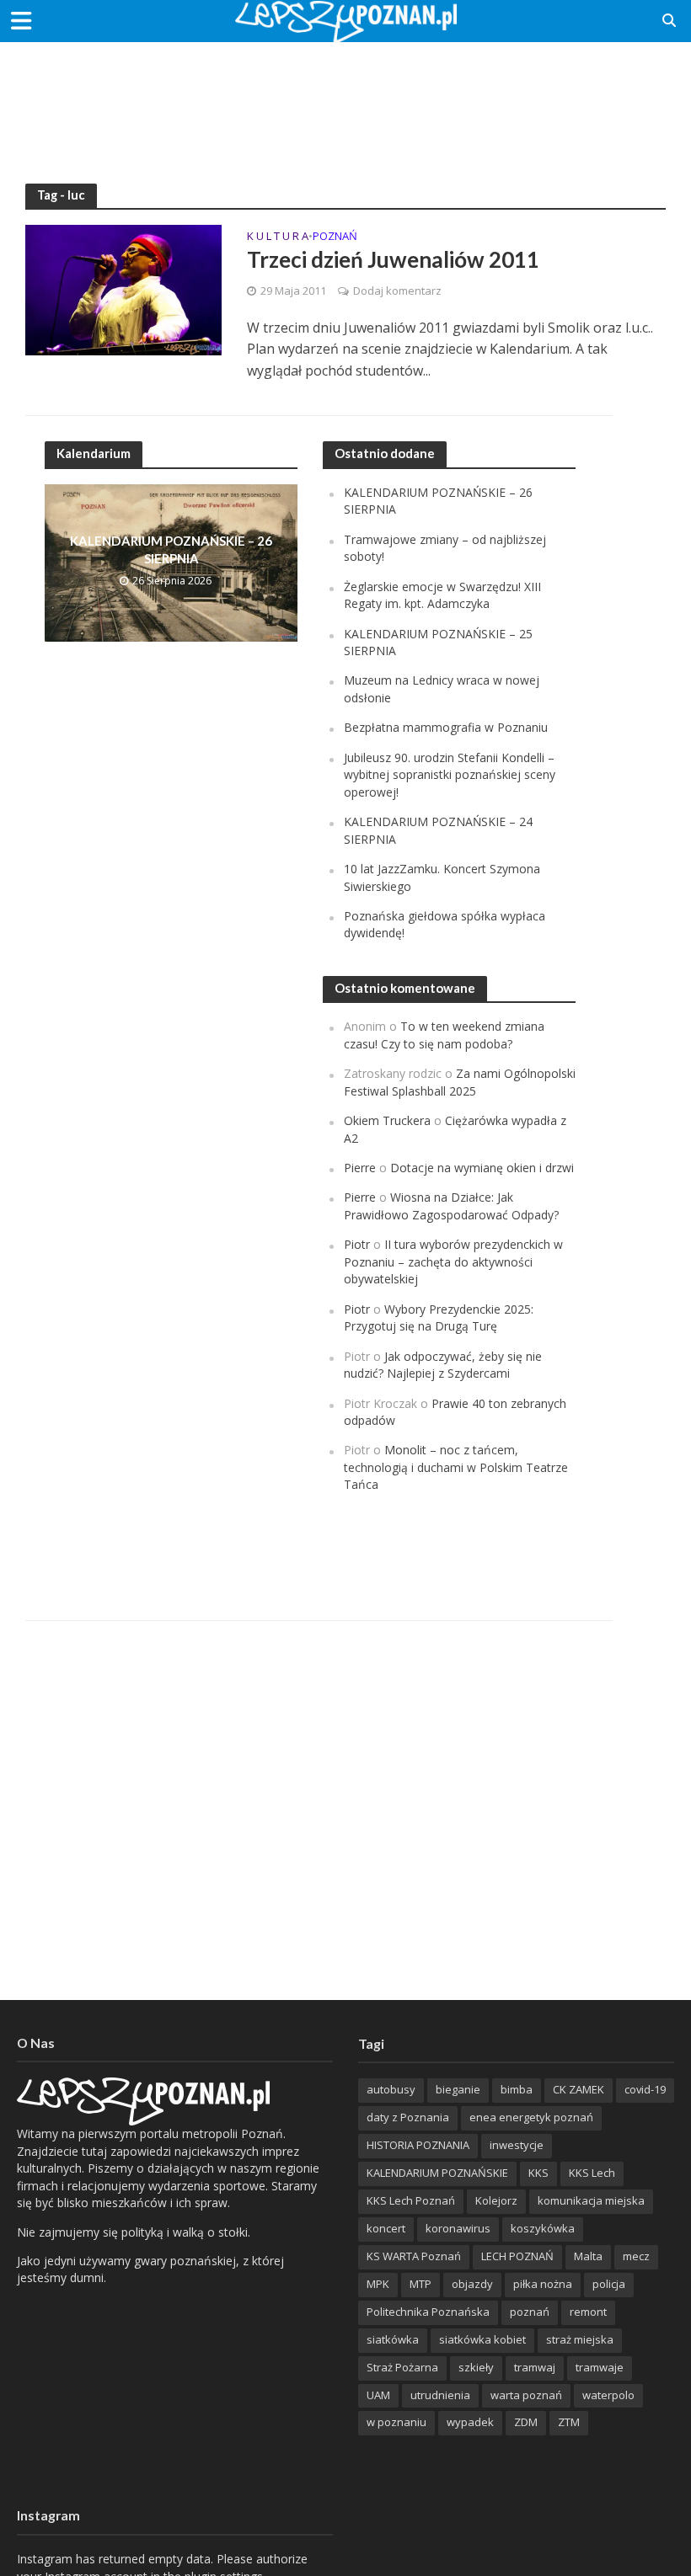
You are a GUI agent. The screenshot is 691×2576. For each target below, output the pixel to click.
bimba (517, 2089)
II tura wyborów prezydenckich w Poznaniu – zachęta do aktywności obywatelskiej (453, 1261)
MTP (420, 2284)
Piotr (357, 1244)
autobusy (391, 2089)
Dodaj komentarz (397, 291)
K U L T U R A (278, 237)
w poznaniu (396, 2422)
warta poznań (526, 2395)
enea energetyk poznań (531, 2117)
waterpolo (608, 2395)
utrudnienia (440, 2395)
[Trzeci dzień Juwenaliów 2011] (123, 289)
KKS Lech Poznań (411, 2200)
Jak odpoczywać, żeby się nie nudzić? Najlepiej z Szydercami (443, 1365)
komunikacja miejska (591, 2200)
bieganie (458, 2089)
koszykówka (543, 2228)
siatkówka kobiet (482, 2339)
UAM (378, 2395)
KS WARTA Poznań (414, 2256)
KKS (538, 2173)
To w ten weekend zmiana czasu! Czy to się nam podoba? (444, 1035)
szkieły (476, 2367)
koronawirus (458, 2228)
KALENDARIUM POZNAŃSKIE (437, 2173)
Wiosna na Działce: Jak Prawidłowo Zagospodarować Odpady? (451, 1205)
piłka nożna (543, 2284)
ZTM (569, 2422)
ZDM (526, 2422)
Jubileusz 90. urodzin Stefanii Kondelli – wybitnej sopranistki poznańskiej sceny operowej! (450, 775)
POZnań (335, 237)
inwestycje (517, 2145)
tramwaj (535, 2367)
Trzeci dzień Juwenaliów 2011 (393, 259)
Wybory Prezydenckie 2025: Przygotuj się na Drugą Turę (439, 1317)
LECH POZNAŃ (517, 2256)
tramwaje (600, 2367)
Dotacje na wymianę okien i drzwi (482, 1168)
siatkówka (393, 2339)
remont (588, 2312)
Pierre (360, 1168)
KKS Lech (592, 2173)
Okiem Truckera (387, 1120)
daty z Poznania (408, 2117)
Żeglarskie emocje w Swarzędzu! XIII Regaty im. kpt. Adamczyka (442, 595)
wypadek (470, 2422)
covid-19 (645, 2089)
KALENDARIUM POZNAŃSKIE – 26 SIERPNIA (171, 549)
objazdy (472, 2284)
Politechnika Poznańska (428, 2312)
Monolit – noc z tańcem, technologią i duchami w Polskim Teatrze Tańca (456, 1467)
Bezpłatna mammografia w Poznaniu (446, 727)
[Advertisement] (345, 97)
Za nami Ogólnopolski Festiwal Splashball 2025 (460, 1082)
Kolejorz (496, 2200)
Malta (588, 2256)
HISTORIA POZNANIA (418, 2145)
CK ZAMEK (579, 2089)
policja (609, 2284)
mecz (636, 2256)
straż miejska (580, 2339)
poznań (530, 2312)
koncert (386, 2228)
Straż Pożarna (402, 2367)
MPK (378, 2284)
